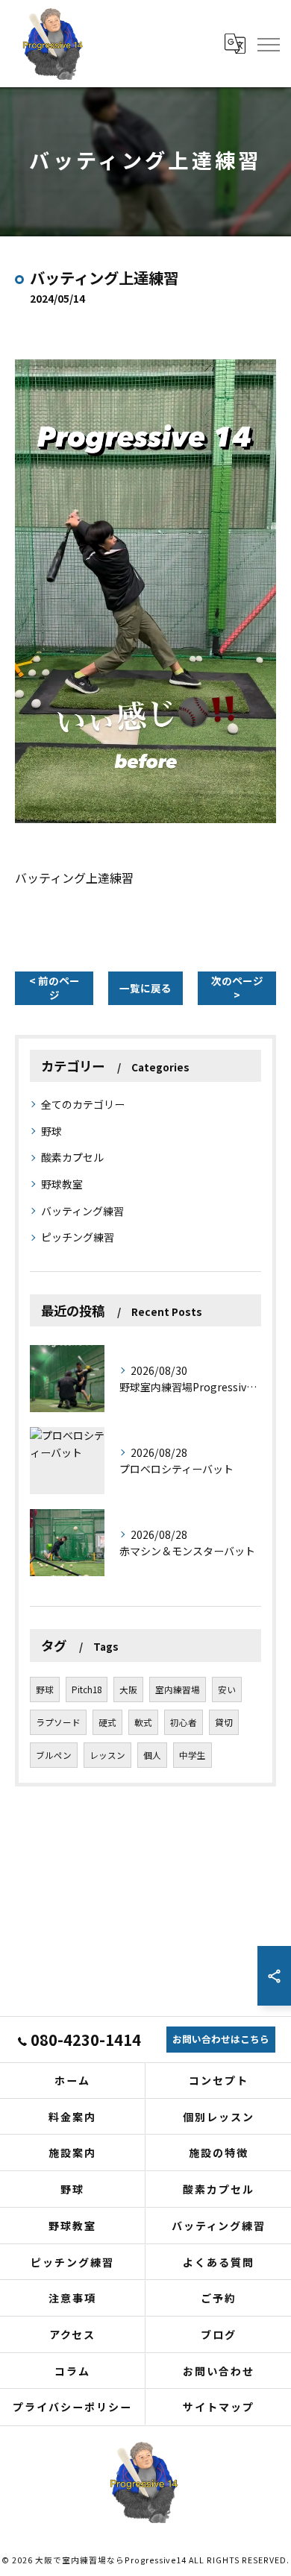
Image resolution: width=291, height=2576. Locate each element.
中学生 (193, 1755)
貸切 (224, 1722)
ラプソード (58, 1722)
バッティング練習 (82, 1211)
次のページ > (237, 988)
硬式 (107, 1722)
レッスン (107, 1755)
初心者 (184, 1722)
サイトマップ (219, 2407)
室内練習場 (178, 1689)
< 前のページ (54, 988)
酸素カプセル (72, 1157)
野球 (51, 1131)
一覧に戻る (145, 988)
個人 (152, 1755)
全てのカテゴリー (83, 1104)
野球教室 (62, 1184)
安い (227, 1689)
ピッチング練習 (78, 1237)
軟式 (143, 1722)
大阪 (128, 1689)
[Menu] (268, 43)
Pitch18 (87, 1689)
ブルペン (54, 1755)
